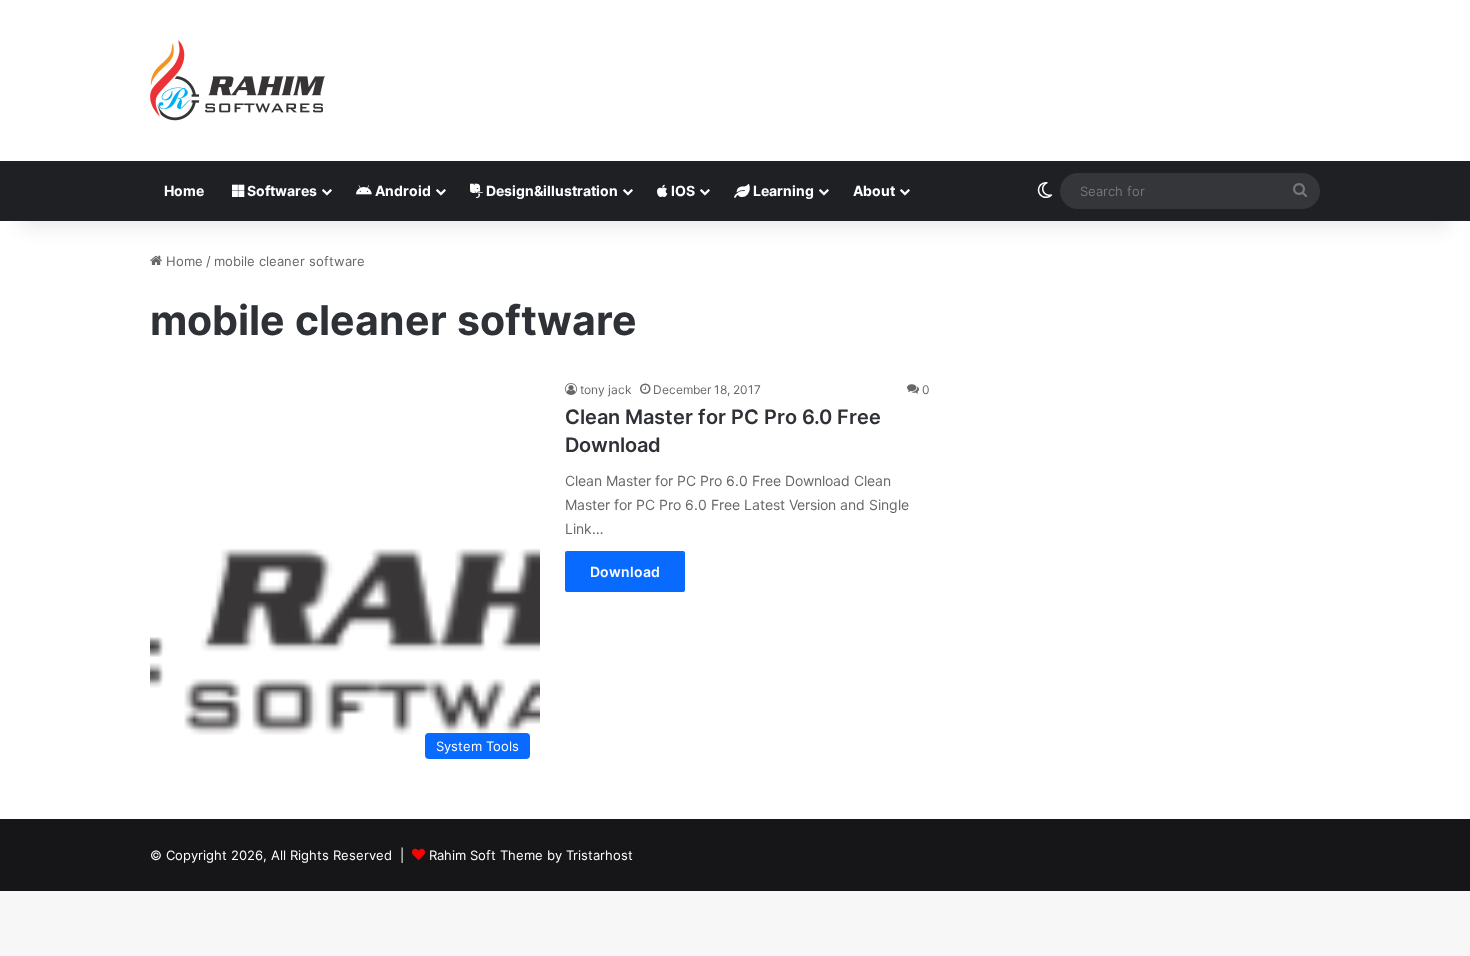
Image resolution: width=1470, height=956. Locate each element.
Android (401, 190)
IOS (681, 190)
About (874, 190)
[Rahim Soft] (238, 80)
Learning (782, 190)
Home (184, 190)
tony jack (606, 389)
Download (625, 571)
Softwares (280, 190)
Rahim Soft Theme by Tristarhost (531, 855)
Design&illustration (550, 190)
